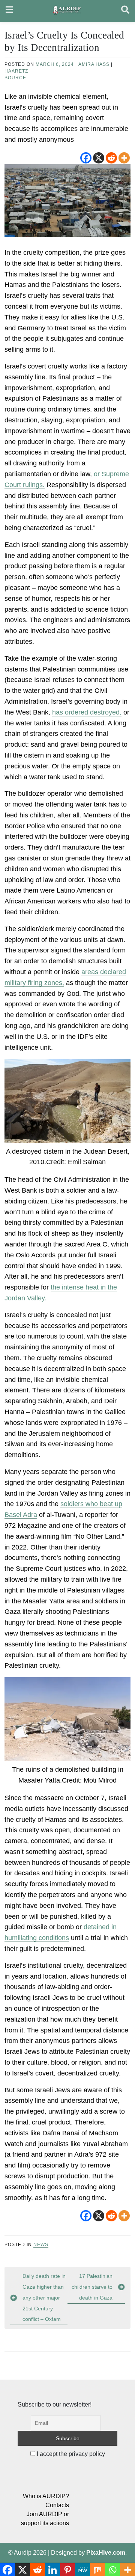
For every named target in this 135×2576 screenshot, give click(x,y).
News (41, 2245)
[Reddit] (111, 158)
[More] (124, 158)
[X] (99, 158)
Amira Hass (94, 64)
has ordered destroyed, (87, 712)
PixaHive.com (106, 2553)
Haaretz (16, 71)
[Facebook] (86, 158)
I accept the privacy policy (70, 2454)
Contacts (57, 2505)
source (15, 78)
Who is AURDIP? (46, 2496)
